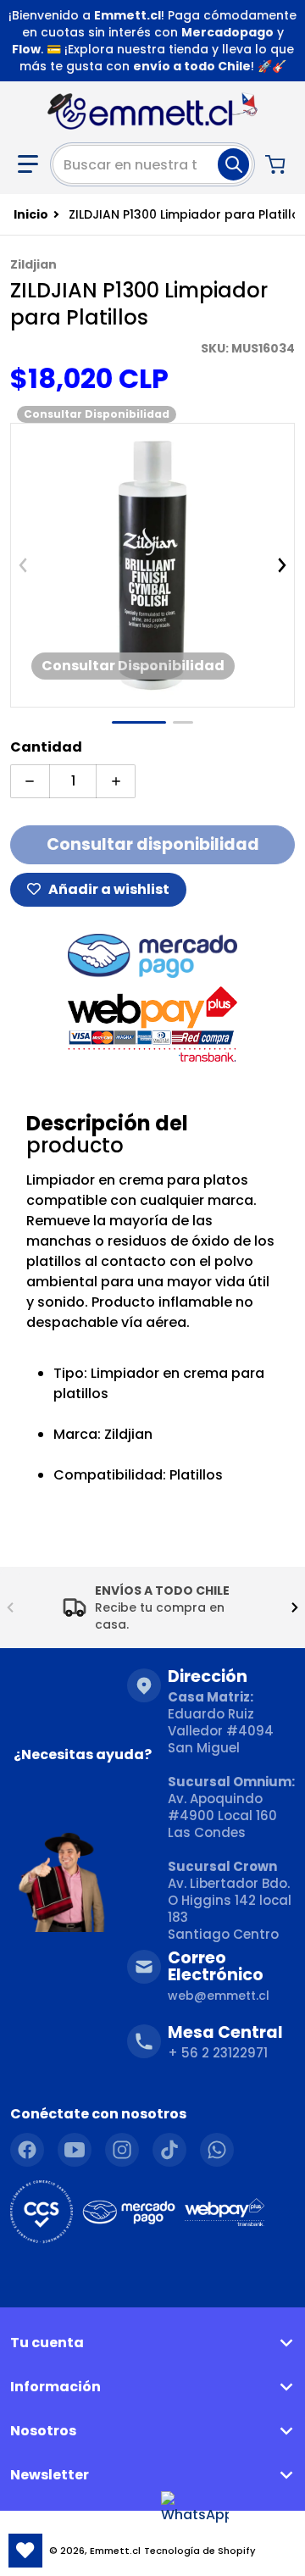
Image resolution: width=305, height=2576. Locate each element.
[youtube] (75, 2150)
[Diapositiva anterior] (23, 565)
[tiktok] (169, 2150)
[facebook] (27, 2150)
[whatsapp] (217, 2150)
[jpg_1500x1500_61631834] (183, 722)
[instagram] (122, 2150)
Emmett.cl (115, 2551)
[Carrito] (277, 164)
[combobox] (152, 164)
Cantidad (46, 747)
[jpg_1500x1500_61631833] (139, 722)
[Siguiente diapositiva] (282, 565)
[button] (28, 164)
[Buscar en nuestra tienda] (233, 164)
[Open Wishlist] (25, 2551)
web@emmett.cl (219, 1996)
